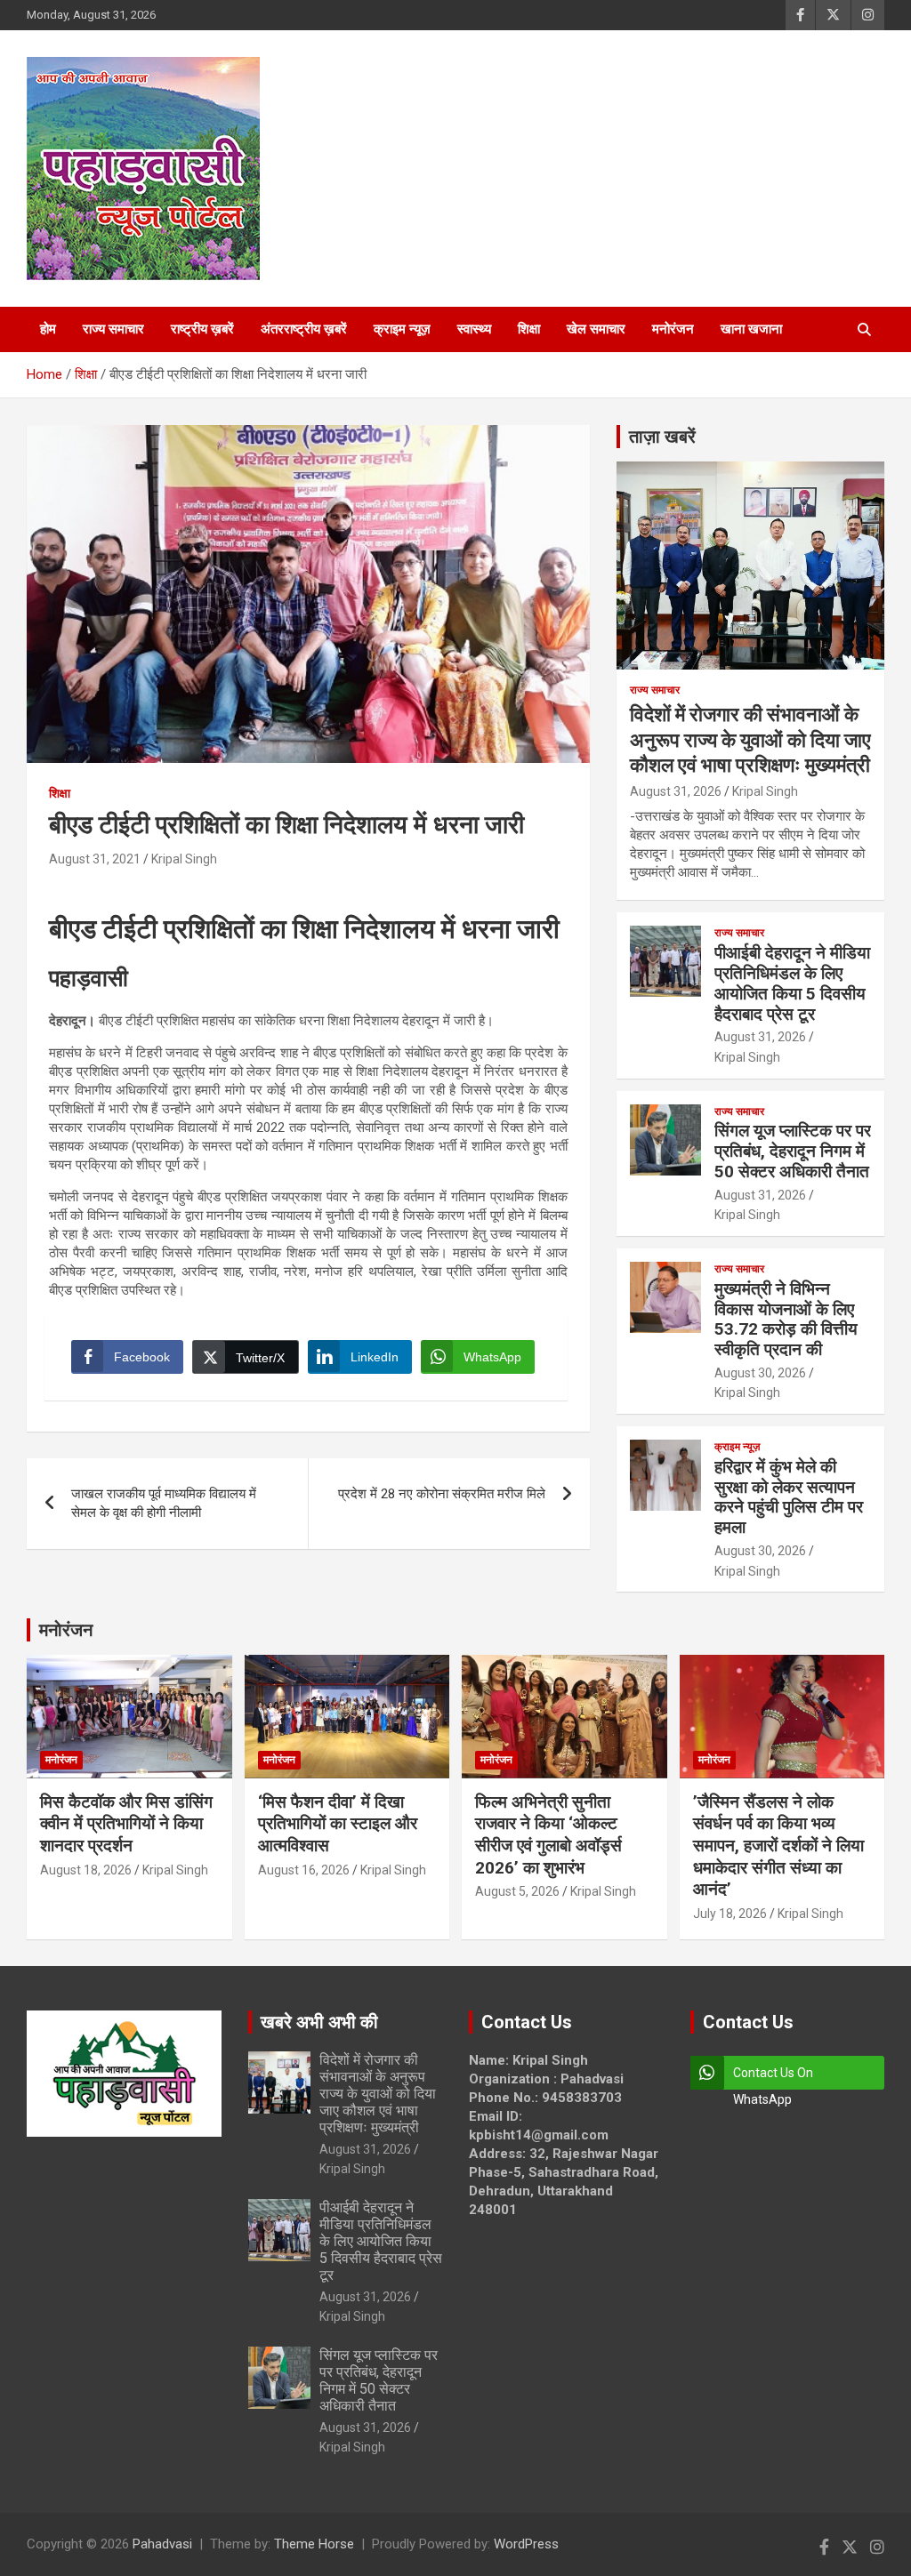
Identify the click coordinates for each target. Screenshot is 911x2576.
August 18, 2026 (86, 1870)
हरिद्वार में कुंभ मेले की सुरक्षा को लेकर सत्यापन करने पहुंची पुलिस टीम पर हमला (789, 1497)
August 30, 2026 (760, 1373)
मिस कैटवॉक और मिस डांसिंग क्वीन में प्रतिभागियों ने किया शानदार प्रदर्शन (126, 1824)
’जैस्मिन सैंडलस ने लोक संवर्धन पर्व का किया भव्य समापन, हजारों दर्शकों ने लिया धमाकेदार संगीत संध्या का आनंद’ (778, 1846)
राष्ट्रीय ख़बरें (202, 329)
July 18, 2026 (730, 1914)
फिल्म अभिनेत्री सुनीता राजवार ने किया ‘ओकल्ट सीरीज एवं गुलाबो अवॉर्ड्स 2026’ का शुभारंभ (548, 1835)
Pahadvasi (162, 2544)
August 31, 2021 (95, 859)
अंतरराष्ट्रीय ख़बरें (304, 329)
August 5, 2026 (517, 1891)
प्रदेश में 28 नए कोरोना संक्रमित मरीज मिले (442, 1494)
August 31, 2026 (676, 791)
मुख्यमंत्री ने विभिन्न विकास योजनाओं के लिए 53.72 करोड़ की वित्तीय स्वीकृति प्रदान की (786, 1319)
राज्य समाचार (113, 329)
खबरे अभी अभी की (319, 2022)
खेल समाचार (596, 329)
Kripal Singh (184, 859)
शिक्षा (529, 329)
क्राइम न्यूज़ (402, 329)
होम (48, 329)
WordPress (526, 2544)
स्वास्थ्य (474, 329)
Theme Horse (314, 2544)
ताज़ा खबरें (662, 437)
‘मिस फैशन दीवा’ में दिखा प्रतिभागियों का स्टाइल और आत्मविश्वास (338, 1824)
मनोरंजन (673, 329)
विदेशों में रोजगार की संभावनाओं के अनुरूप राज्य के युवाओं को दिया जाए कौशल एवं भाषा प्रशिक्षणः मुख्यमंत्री (750, 740)
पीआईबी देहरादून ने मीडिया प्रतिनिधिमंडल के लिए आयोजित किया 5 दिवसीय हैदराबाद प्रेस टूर (792, 983)
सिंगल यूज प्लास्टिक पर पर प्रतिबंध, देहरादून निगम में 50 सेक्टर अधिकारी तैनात (793, 1151)
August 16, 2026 (304, 1870)
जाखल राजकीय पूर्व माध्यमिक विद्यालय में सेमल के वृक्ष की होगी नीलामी (164, 1503)
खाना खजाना (751, 329)
